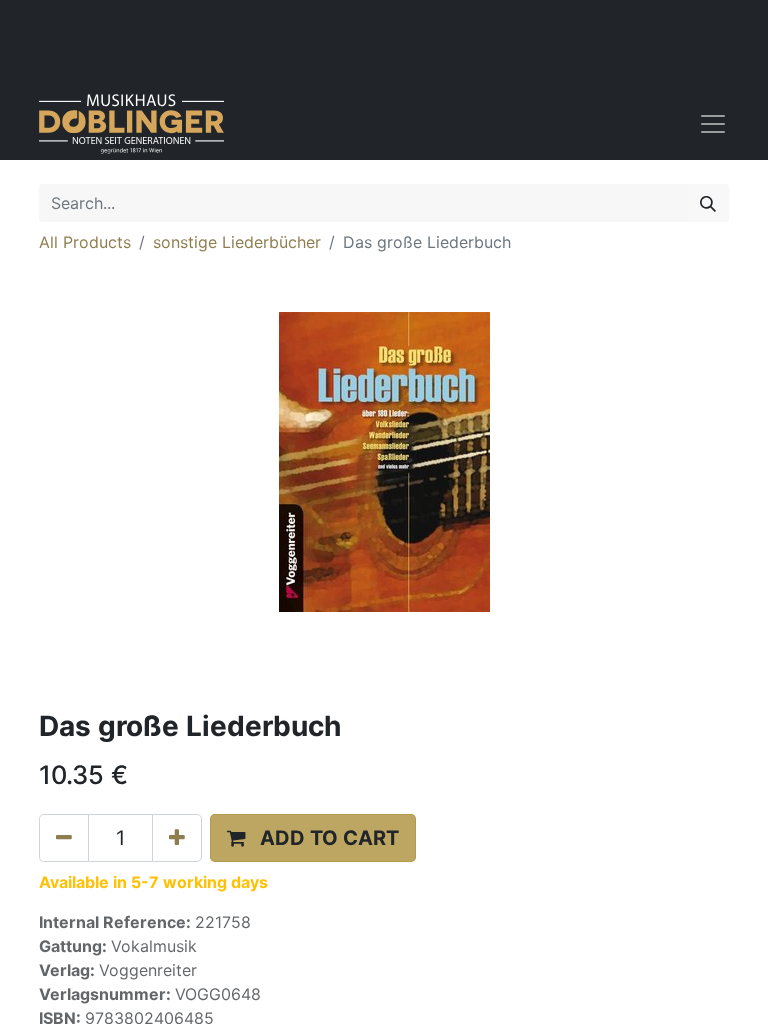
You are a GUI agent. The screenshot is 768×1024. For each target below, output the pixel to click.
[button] (313, 838)
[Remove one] (64, 838)
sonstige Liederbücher (237, 242)
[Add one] (177, 838)
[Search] (708, 203)
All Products (85, 242)
